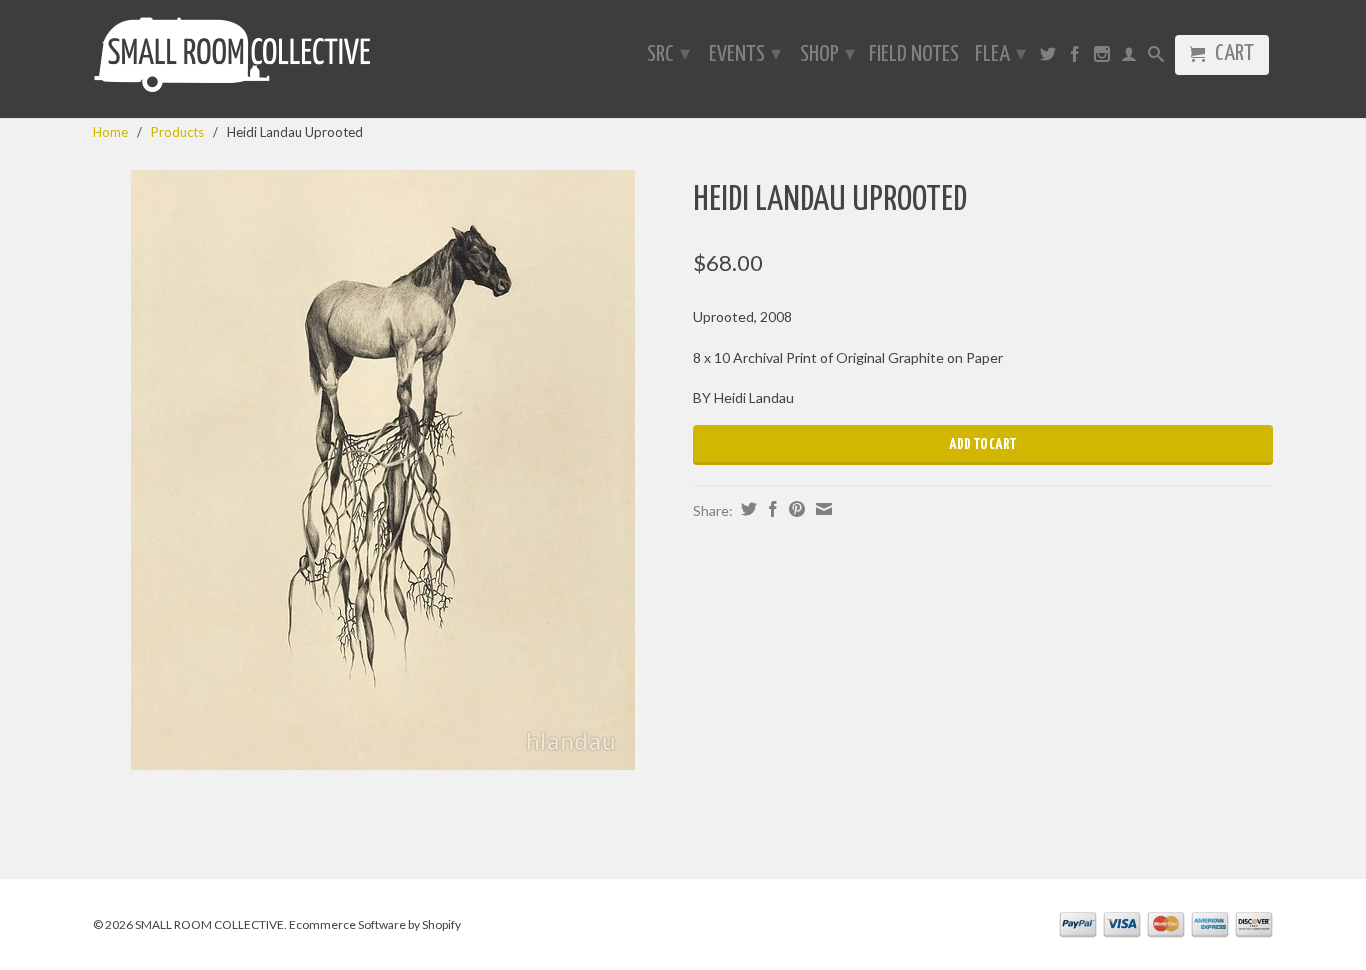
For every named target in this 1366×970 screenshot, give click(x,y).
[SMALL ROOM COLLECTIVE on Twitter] (1048, 58)
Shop (827, 54)
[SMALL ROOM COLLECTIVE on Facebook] (1075, 58)
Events (745, 54)
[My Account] (1129, 58)
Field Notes (914, 56)
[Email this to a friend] (821, 509)
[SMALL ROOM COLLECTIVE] (233, 59)
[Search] (1156, 58)
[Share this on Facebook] (770, 509)
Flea (1000, 54)
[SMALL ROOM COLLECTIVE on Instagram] (1102, 58)
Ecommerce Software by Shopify (375, 924)
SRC (668, 54)
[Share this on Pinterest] (794, 509)
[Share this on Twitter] (746, 509)
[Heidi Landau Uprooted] (383, 470)
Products (177, 132)
